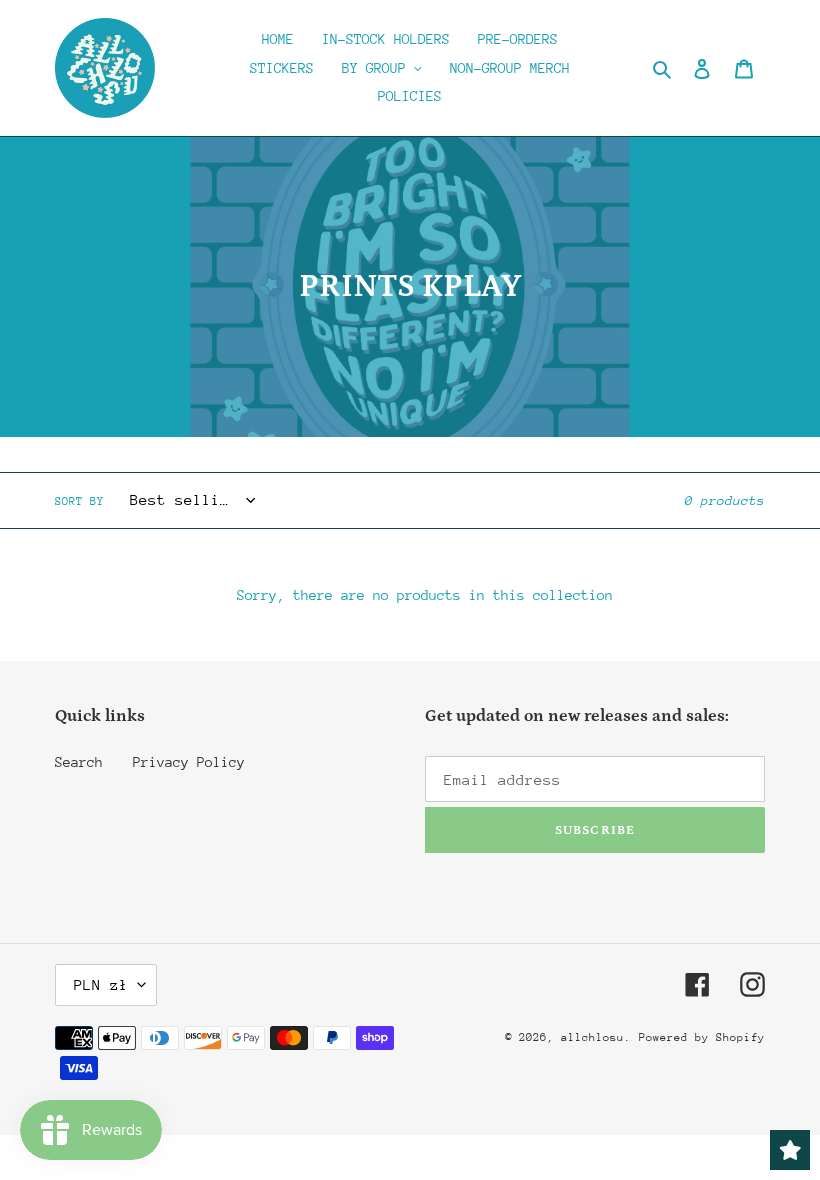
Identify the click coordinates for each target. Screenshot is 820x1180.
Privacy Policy (189, 762)
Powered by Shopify (702, 1037)
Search (79, 762)
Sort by (79, 501)
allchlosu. (596, 1037)
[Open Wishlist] (790, 1150)
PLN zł (101, 984)
